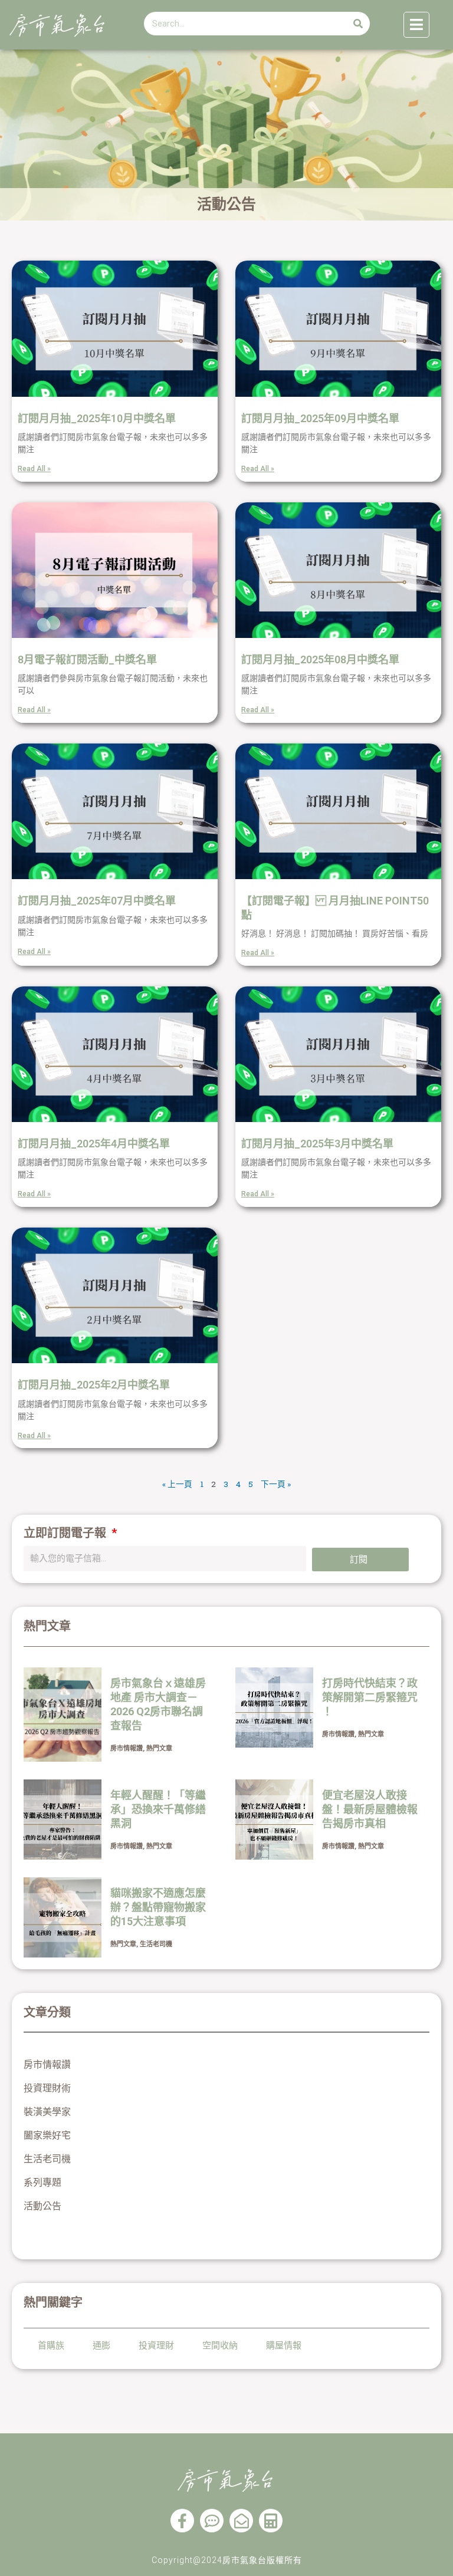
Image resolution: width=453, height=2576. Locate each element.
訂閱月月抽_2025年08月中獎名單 (320, 659)
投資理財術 (47, 2088)
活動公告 (42, 2206)
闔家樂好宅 (47, 2135)
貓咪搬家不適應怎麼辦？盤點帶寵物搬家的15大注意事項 (158, 1907)
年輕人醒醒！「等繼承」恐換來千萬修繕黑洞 (158, 1809)
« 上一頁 (177, 1484)
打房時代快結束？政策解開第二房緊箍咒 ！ (370, 1697)
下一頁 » (276, 1484)
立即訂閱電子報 (66, 1533)
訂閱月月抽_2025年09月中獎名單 (320, 418)
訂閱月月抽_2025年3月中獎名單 (317, 1144)
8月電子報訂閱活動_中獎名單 (87, 659)
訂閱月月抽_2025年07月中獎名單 (97, 901)
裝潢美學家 (47, 2112)
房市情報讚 (127, 1748)
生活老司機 (156, 1944)
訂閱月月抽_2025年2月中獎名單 (94, 1385)
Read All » (34, 469)
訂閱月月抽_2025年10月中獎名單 (97, 418)
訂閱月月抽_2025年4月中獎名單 (94, 1144)
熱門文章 (159, 1748)
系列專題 (42, 2182)
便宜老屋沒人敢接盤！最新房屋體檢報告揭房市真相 (370, 1809)
